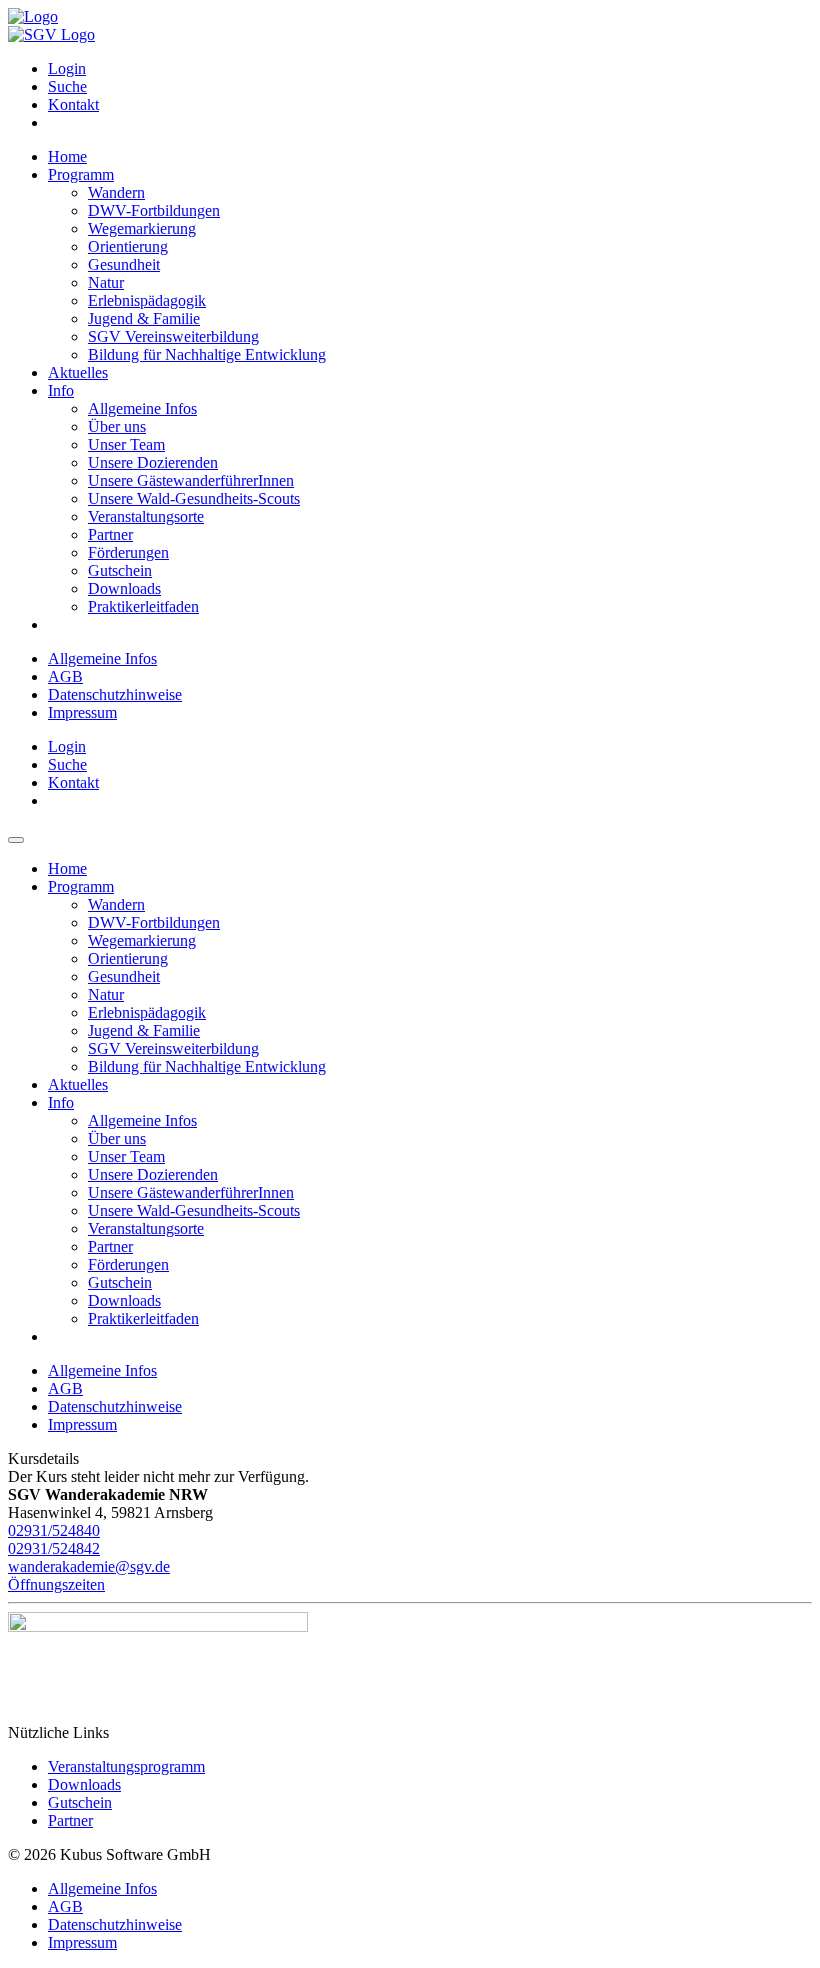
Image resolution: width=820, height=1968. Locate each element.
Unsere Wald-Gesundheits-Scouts (194, 498)
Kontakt (73, 104)
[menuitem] (430, 69)
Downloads (124, 588)
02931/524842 (54, 1548)
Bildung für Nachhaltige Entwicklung (207, 354)
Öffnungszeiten (56, 1584)
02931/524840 (54, 1530)
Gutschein (120, 570)
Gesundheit (124, 264)
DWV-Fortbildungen (154, 210)
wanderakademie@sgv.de (89, 1566)
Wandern (116, 192)
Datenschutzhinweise (115, 694)
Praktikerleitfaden (143, 606)
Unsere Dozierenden (153, 462)
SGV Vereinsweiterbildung (173, 336)
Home (67, 156)
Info (61, 390)
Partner (110, 534)
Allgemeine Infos (142, 408)
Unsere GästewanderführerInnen (191, 480)
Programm (81, 174)
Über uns (117, 426)
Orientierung (128, 246)
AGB (65, 676)
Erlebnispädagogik (147, 300)
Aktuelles (78, 372)
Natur (106, 282)
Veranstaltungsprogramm (126, 1766)
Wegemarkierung (142, 228)
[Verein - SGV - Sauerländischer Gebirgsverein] (51, 34)
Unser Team (126, 444)
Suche (67, 86)
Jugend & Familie (144, 318)
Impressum (82, 712)
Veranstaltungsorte (146, 516)
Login (67, 68)
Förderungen (128, 552)
